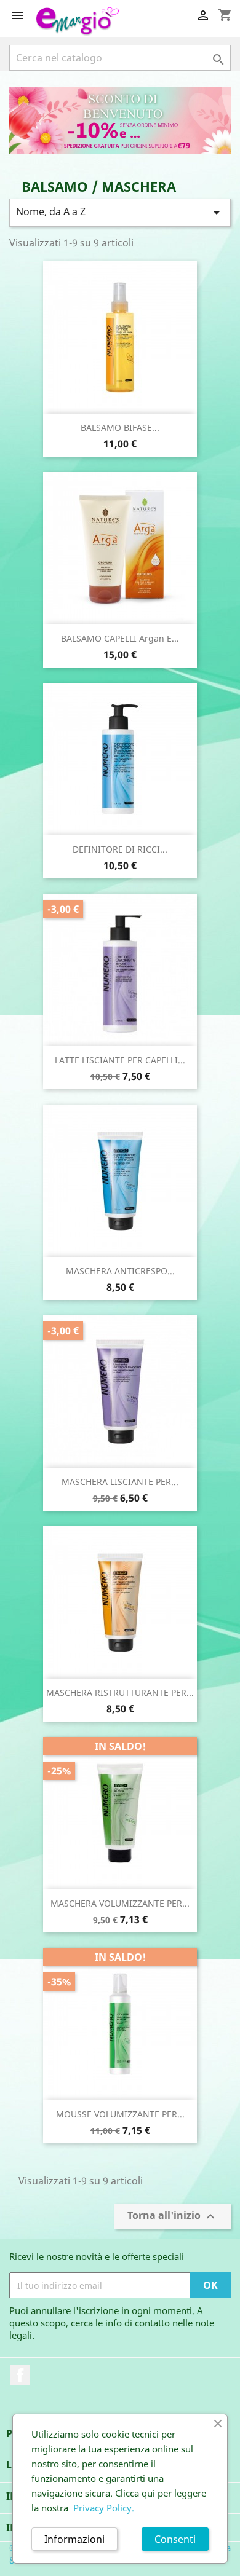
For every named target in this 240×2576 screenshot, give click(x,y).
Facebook (20, 2375)
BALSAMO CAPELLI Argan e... (120, 638)
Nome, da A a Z (120, 212)
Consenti (175, 2539)
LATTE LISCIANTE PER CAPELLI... (120, 1060)
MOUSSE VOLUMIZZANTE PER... (120, 2114)
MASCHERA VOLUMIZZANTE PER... (120, 1903)
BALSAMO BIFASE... (120, 427)
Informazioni (74, 2539)
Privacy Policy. (104, 2508)
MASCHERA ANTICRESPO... (120, 1271)
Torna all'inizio (173, 2217)
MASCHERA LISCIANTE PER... (120, 1482)
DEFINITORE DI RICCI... (120, 849)
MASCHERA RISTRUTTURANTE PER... (120, 1692)
